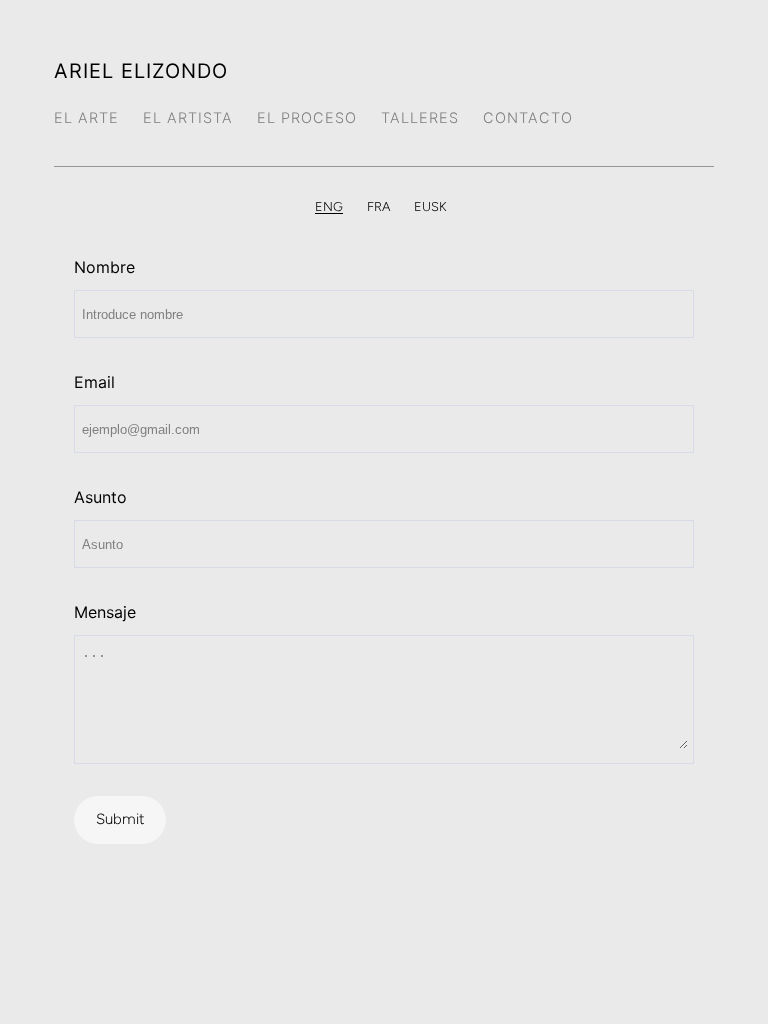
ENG (329, 206)
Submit (120, 819)
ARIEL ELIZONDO (141, 71)
